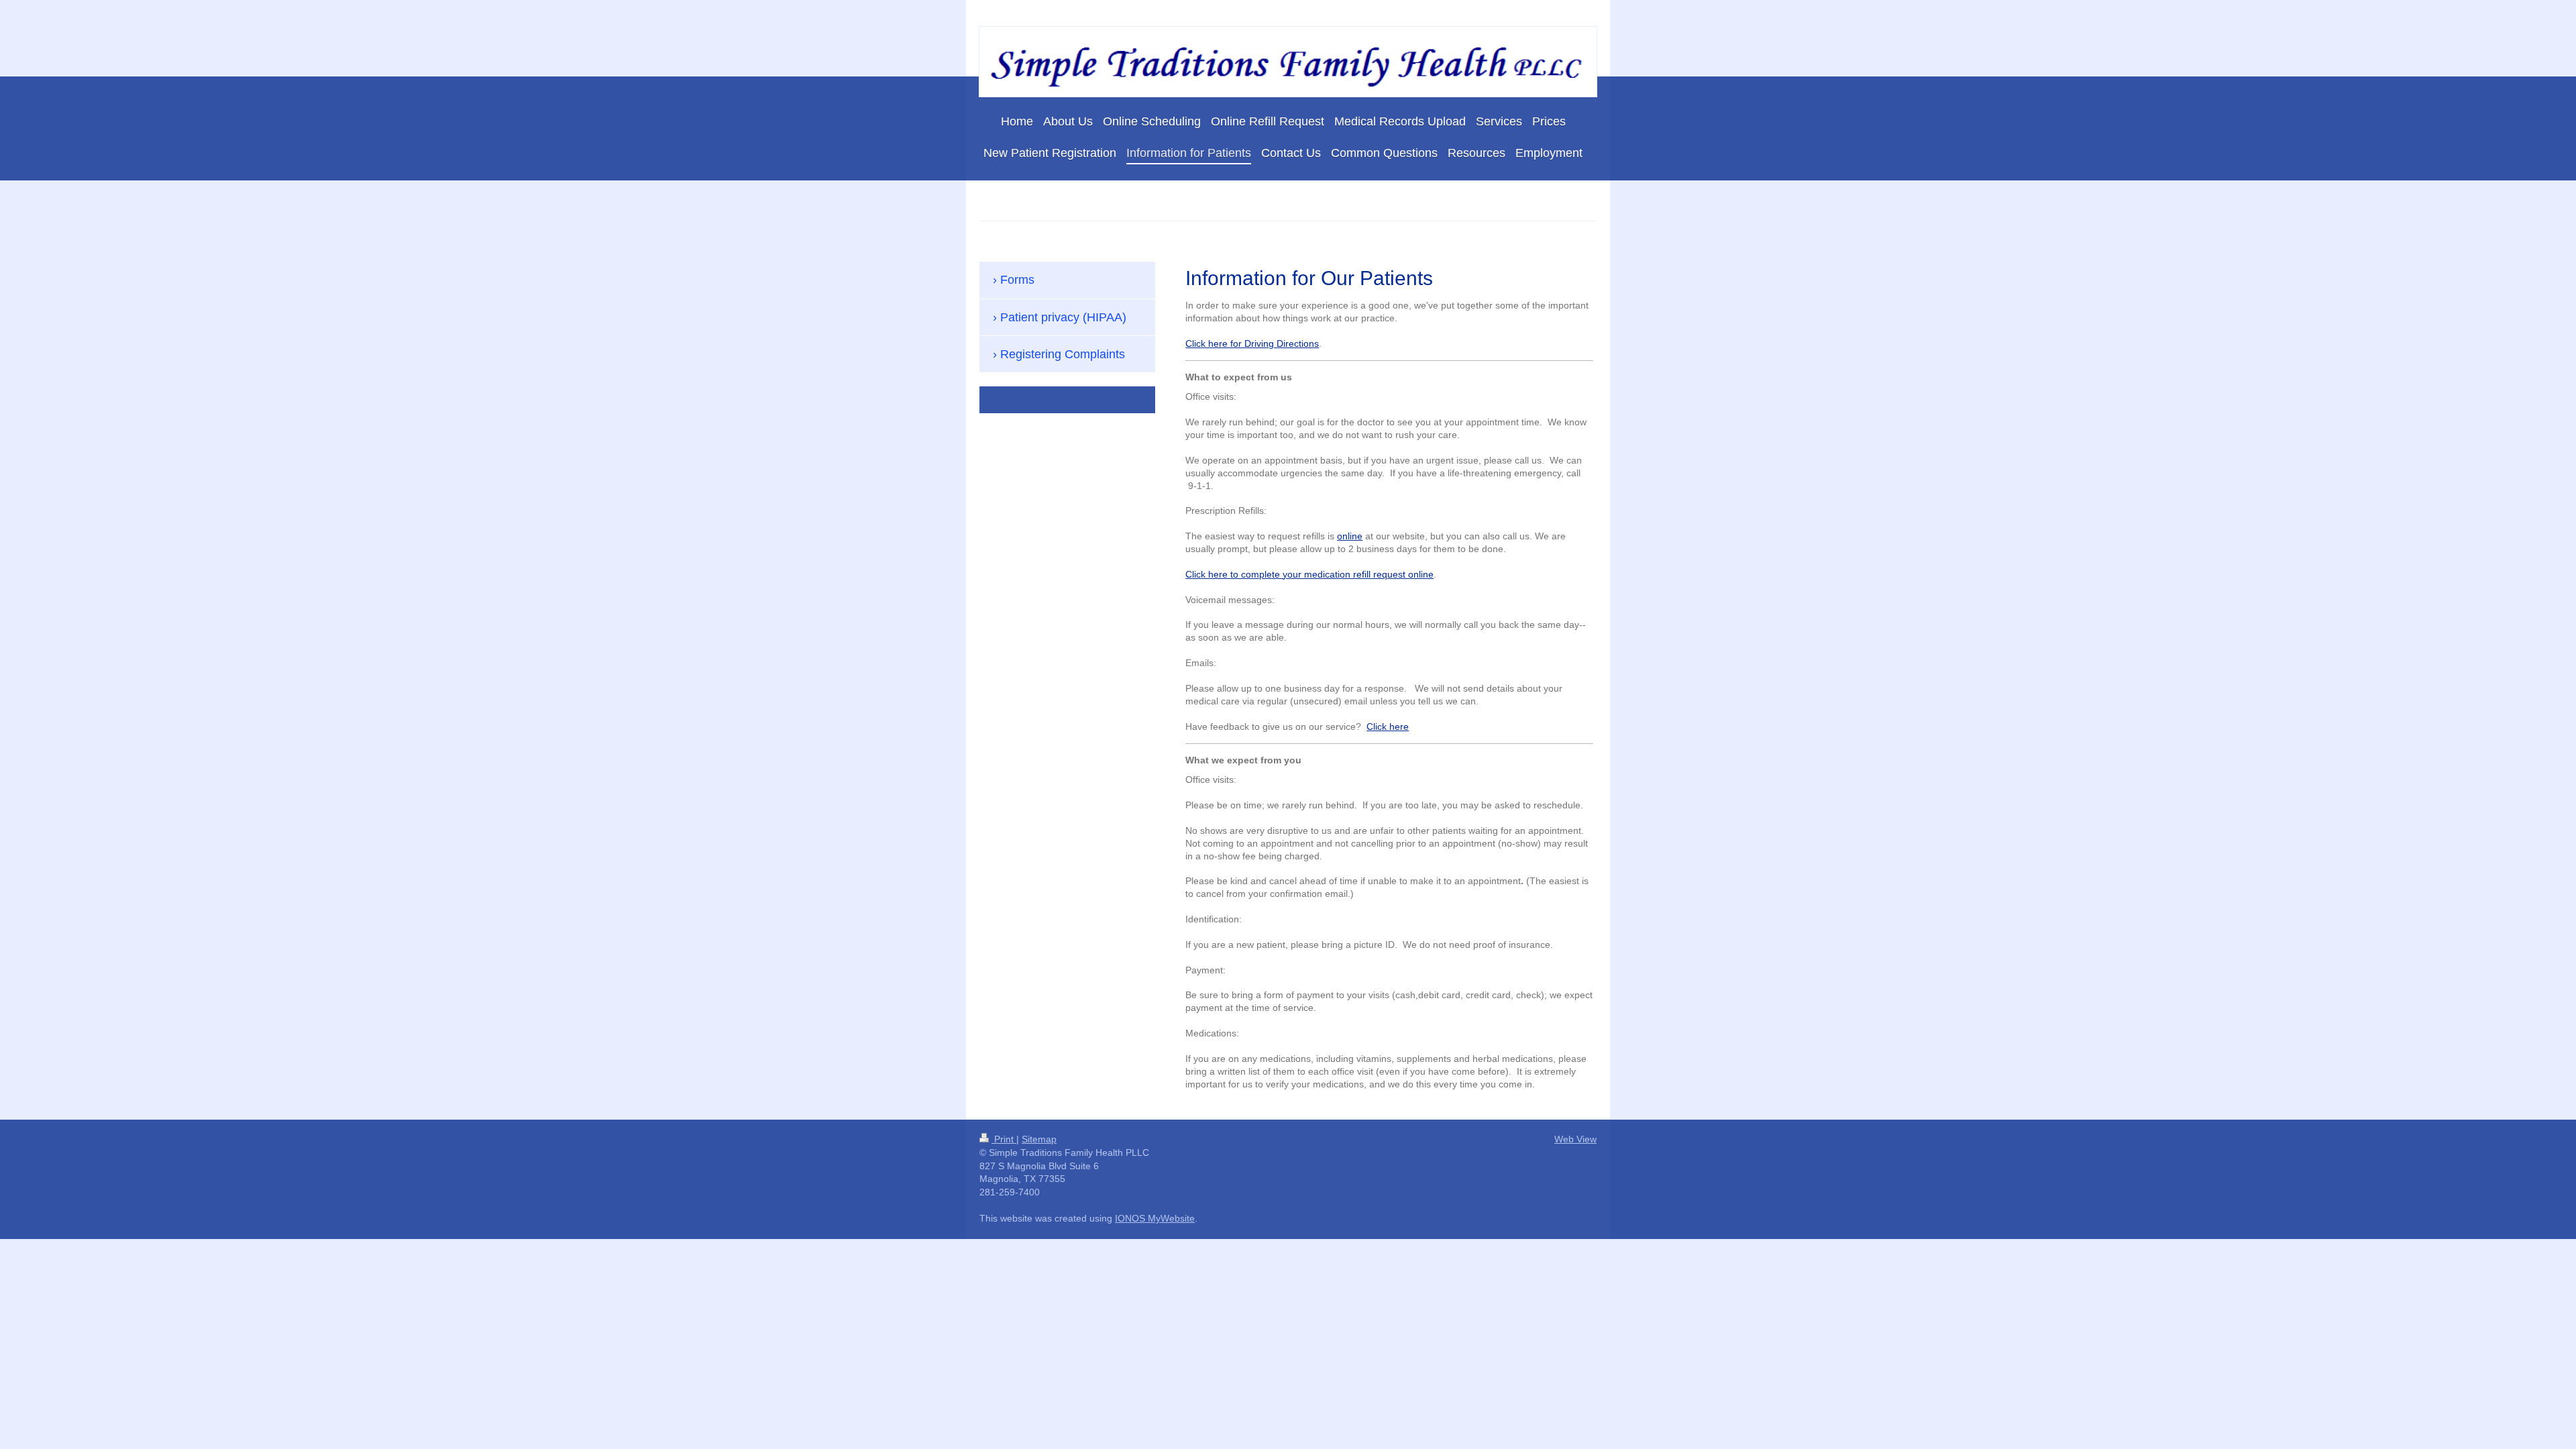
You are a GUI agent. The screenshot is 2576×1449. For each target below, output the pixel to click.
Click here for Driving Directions (1252, 343)
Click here (1388, 727)
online (1350, 536)
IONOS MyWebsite (1155, 1218)
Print (1004, 1139)
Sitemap (1039, 1139)
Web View (1575, 1139)
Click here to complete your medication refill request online (1309, 574)
